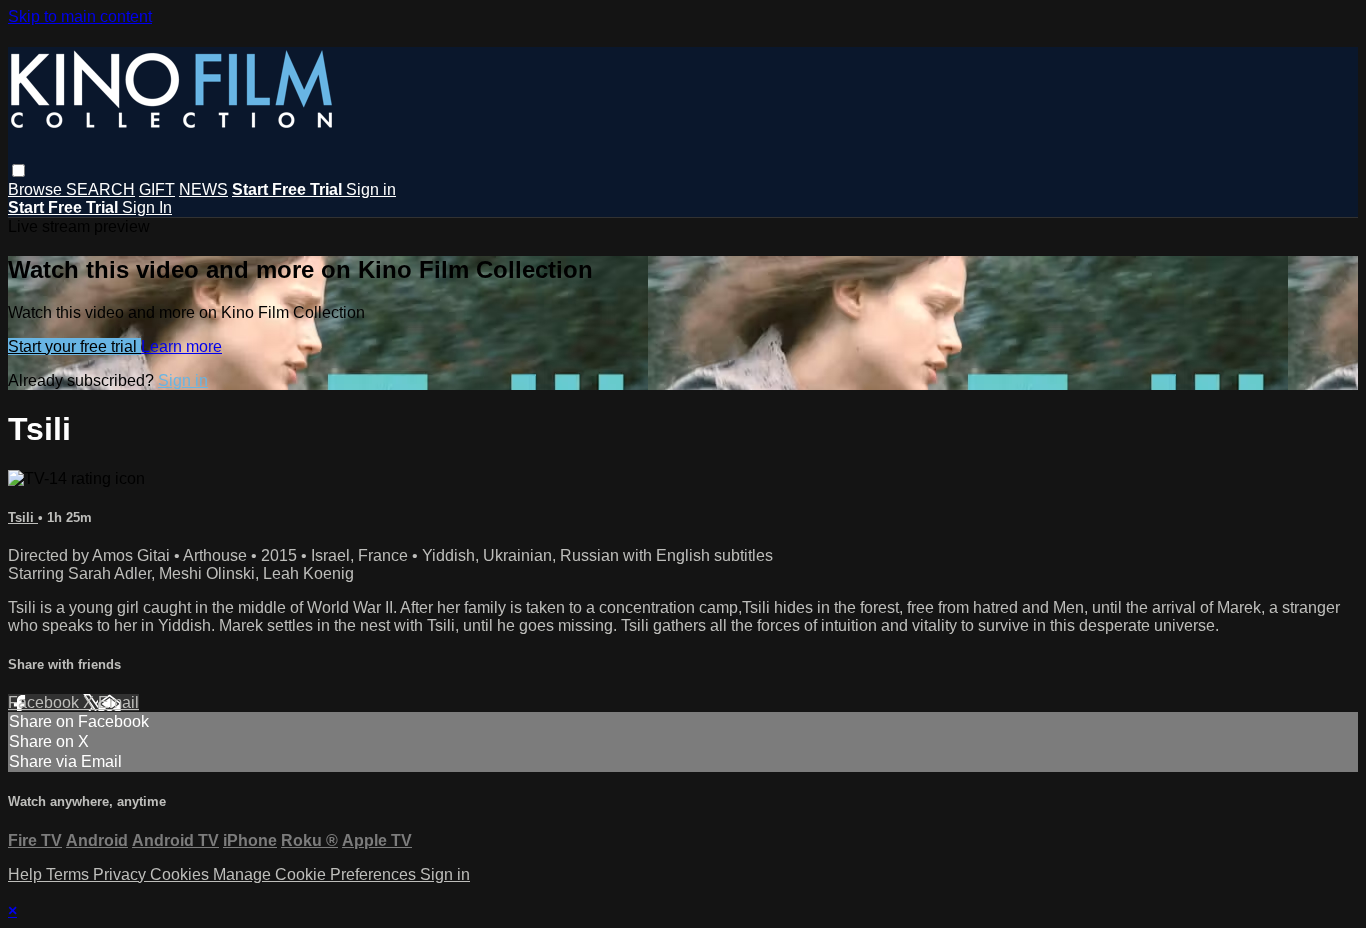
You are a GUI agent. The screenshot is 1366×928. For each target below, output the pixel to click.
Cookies (181, 874)
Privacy (121, 874)
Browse (37, 189)
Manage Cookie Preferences (316, 874)
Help (27, 874)
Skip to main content (80, 16)
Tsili (23, 517)
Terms (69, 874)
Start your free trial (74, 346)
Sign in (371, 189)
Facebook (45, 702)
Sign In (147, 207)
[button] (18, 170)
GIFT (157, 189)
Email (118, 702)
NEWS (203, 189)
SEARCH (100, 189)
